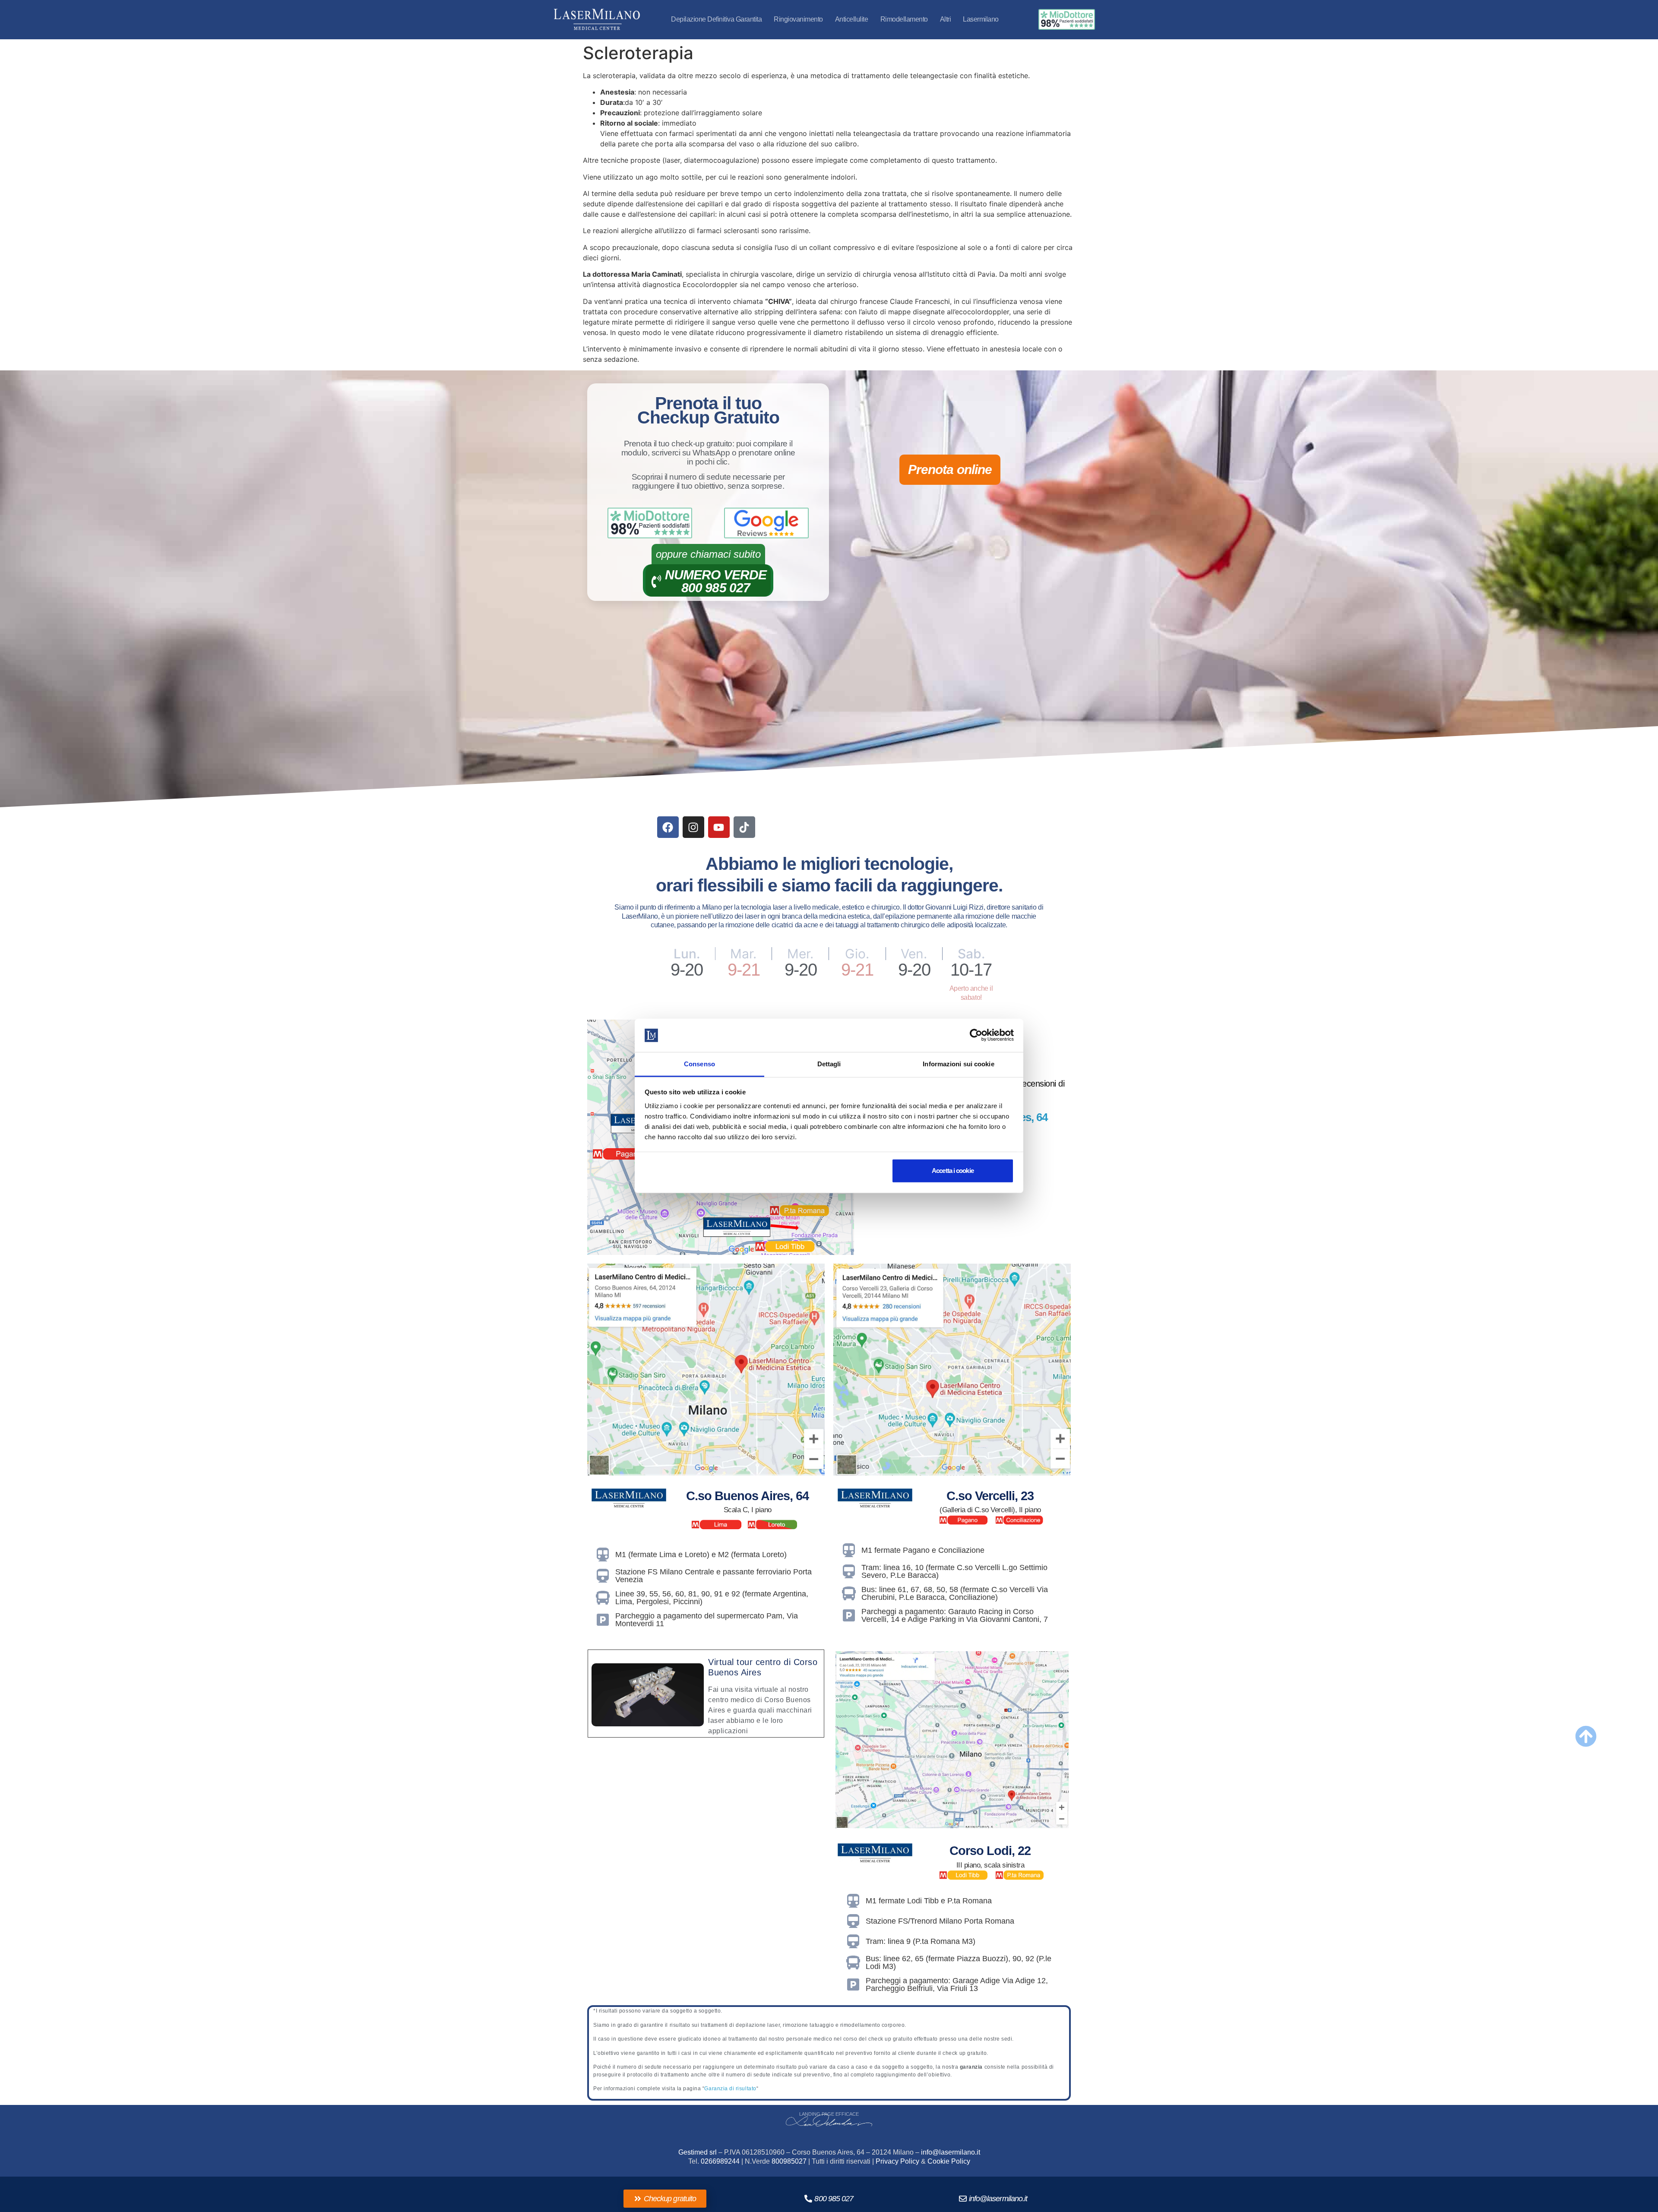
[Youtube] (719, 827)
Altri (946, 19)
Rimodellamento (904, 19)
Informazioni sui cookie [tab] (958, 1064)
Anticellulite (852, 19)
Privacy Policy (897, 2161)
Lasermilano (981, 19)
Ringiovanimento (798, 19)
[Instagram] (693, 827)
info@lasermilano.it (951, 2152)
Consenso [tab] (699, 1064)
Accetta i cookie (953, 1171)
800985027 (789, 2161)
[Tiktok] (744, 827)
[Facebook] (668, 827)
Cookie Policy (949, 2161)
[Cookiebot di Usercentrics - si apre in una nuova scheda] (976, 1035)
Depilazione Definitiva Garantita (716, 19)
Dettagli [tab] (829, 1064)
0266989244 (720, 2161)
